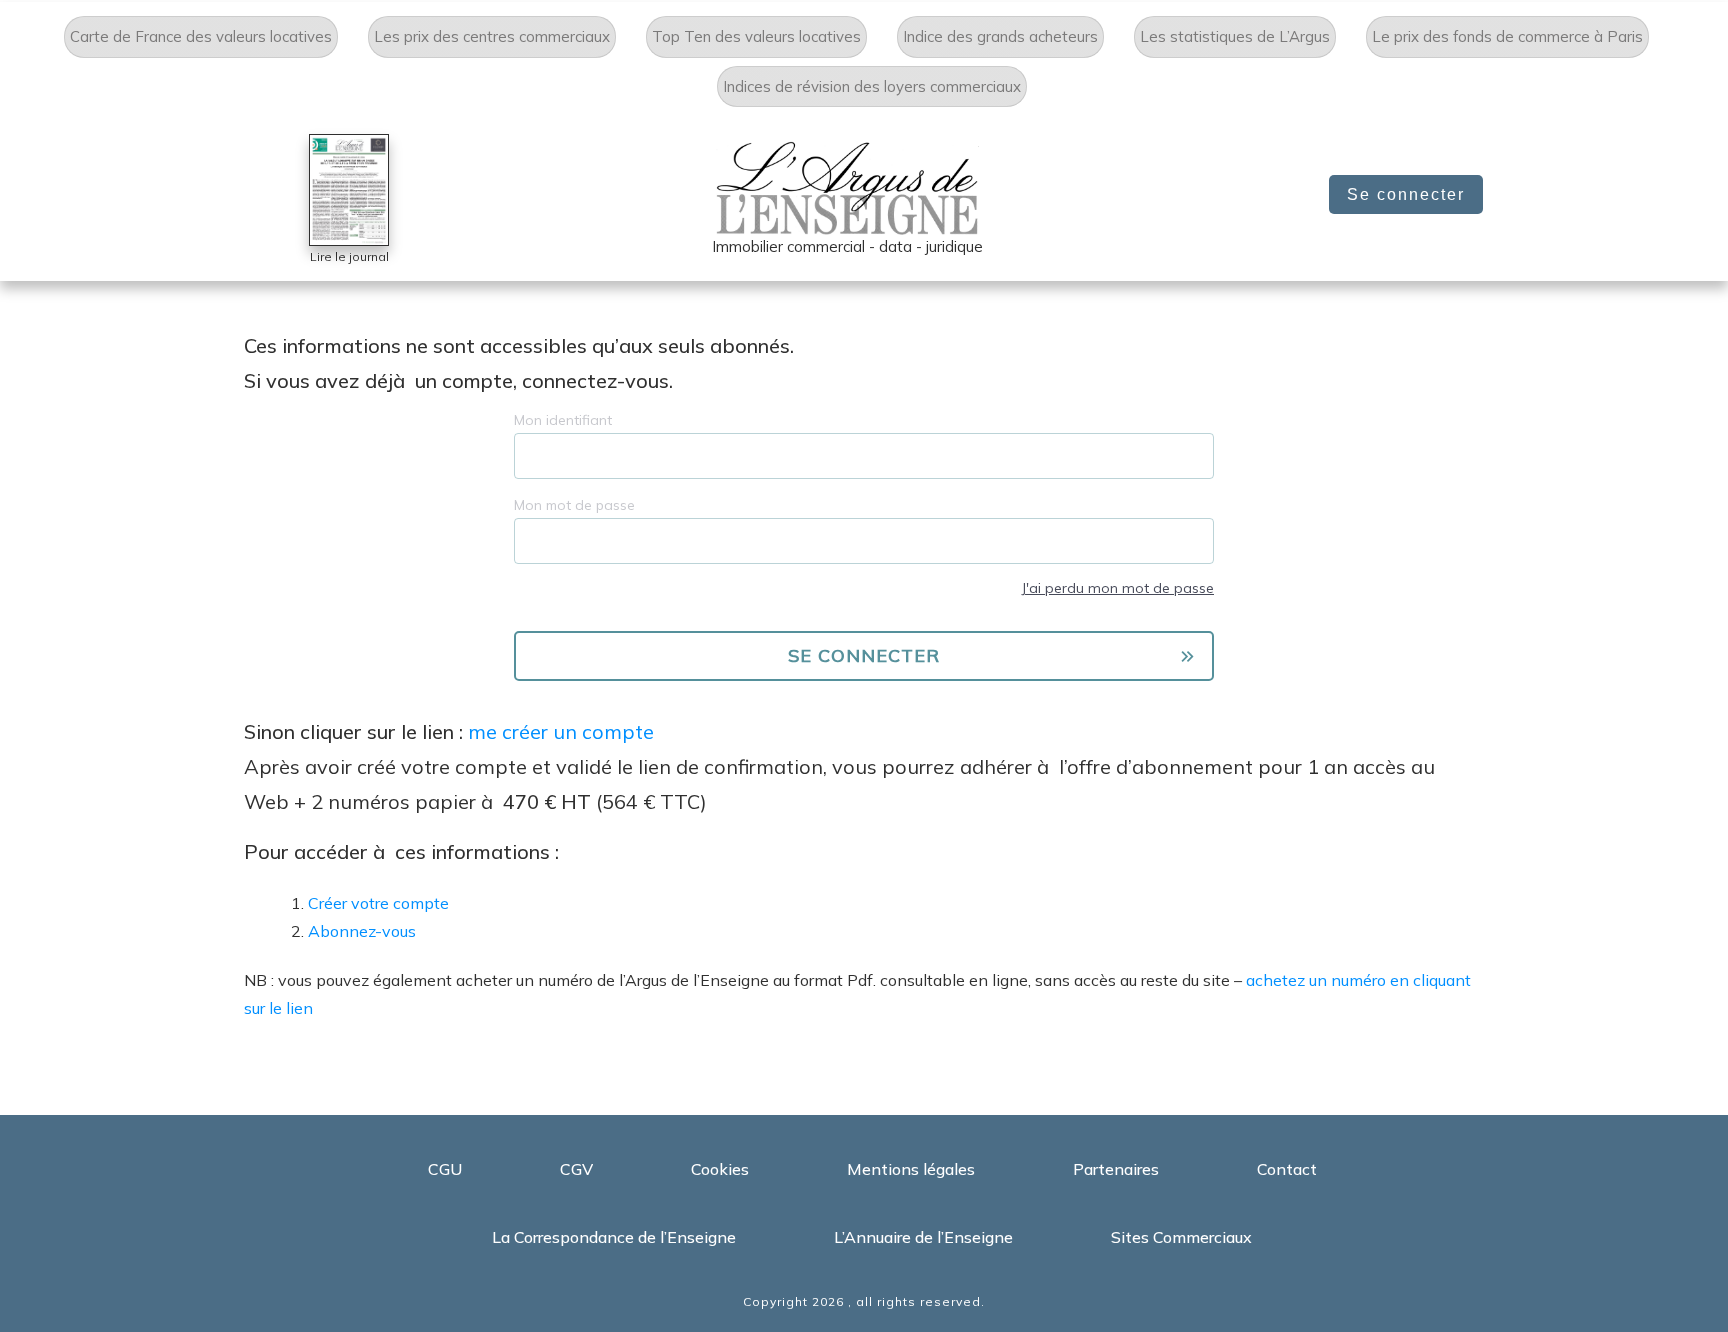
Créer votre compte (378, 903)
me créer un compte (561, 731)
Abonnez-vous (362, 931)
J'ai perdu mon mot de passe (1117, 588)
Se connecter (1406, 194)
